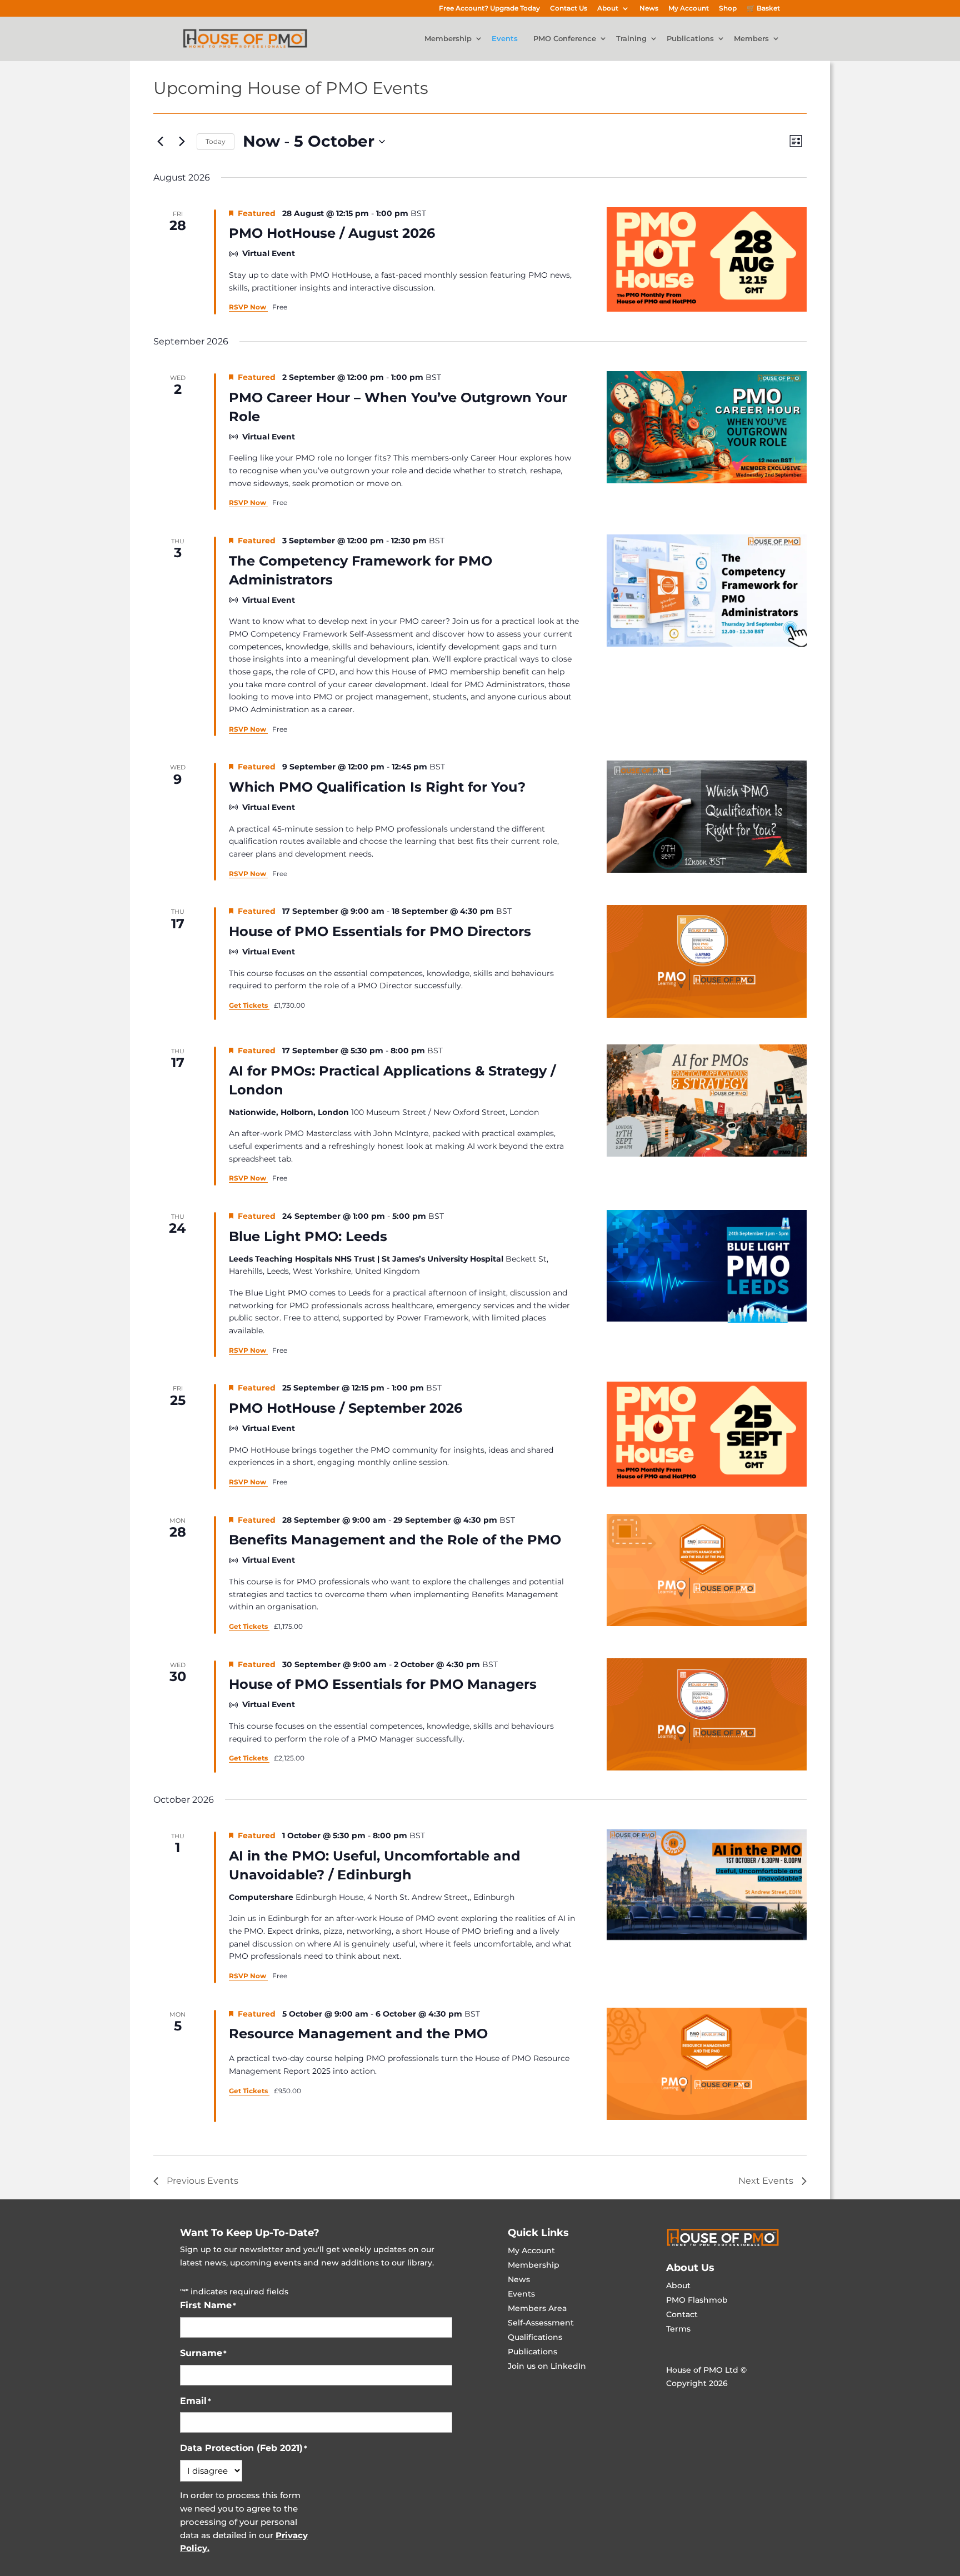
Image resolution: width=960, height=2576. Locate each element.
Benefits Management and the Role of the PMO (395, 1540)
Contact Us (569, 9)
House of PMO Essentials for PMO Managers (383, 1684)
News (649, 9)
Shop (728, 9)
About (608, 9)
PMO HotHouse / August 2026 (332, 233)
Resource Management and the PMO (358, 2034)
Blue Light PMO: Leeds (308, 1236)
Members (751, 39)
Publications (690, 39)
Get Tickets (249, 1005)
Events (505, 39)
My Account (689, 9)
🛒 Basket (763, 9)
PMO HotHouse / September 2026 (346, 1408)
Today (216, 141)
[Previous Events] (160, 142)
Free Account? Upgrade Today (489, 9)
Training (631, 39)
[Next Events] (182, 142)
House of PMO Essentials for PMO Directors (380, 931)
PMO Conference (565, 39)
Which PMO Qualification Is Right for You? (377, 787)
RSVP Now (248, 307)
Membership (448, 39)
